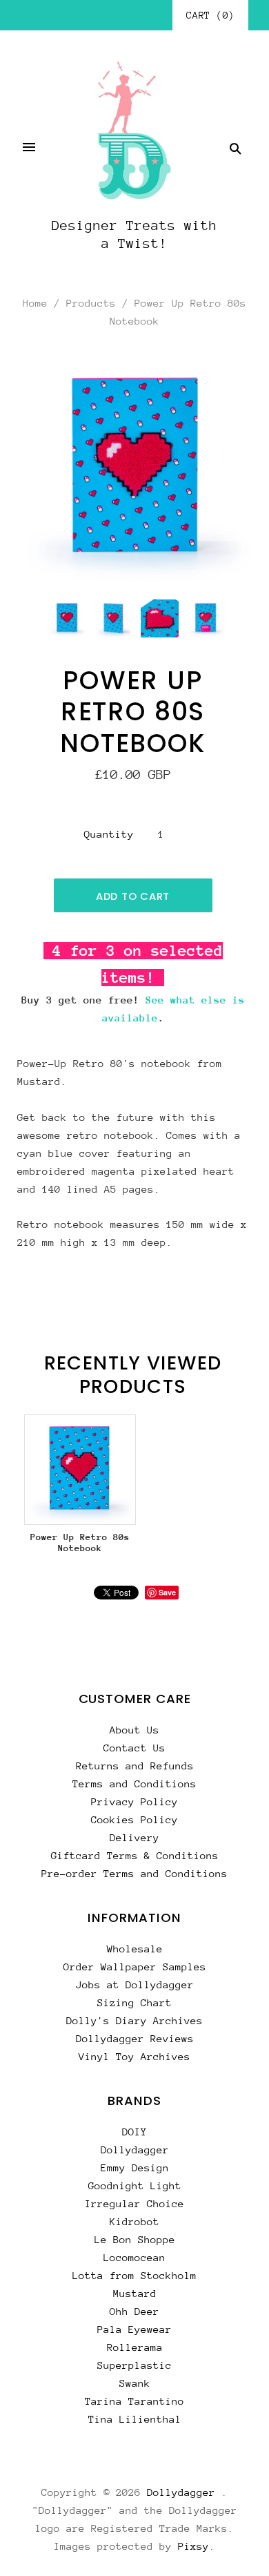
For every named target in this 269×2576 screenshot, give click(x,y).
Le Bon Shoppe (135, 2239)
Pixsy (193, 2546)
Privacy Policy (134, 1801)
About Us (134, 1730)
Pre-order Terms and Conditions (134, 1873)
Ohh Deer (134, 2311)
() (210, 15)
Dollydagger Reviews (135, 2038)
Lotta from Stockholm (134, 2275)
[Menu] (29, 148)
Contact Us (134, 1748)
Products (91, 303)
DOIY (134, 2132)
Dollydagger (135, 2150)
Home (35, 303)
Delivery (134, 1837)
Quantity (109, 834)
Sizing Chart (134, 2002)
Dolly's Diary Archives (134, 2020)
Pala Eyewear (134, 2329)
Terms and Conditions (134, 1784)
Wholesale (135, 1949)
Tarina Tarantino (134, 2401)
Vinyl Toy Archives (134, 2056)
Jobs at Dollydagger (135, 1984)
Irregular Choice (134, 2203)
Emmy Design (135, 2168)
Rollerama (135, 2347)
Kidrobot (134, 2221)
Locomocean (134, 2257)
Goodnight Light (135, 2185)
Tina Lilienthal (135, 2419)
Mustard (135, 2293)
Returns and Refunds (135, 1766)
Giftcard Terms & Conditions (135, 1855)
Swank (135, 2383)
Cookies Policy (134, 1819)
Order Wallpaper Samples (135, 1967)
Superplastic (134, 2365)
